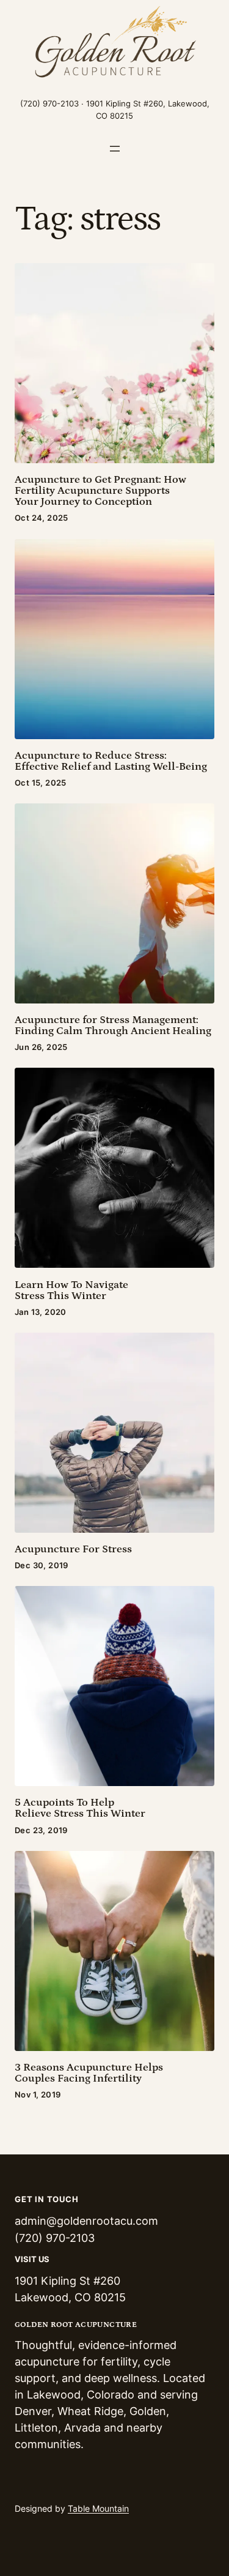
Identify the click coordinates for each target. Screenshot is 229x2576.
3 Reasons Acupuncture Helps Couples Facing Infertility (89, 2073)
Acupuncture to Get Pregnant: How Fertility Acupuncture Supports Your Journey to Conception (100, 491)
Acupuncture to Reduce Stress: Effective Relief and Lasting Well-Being (111, 761)
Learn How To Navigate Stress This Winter (71, 1290)
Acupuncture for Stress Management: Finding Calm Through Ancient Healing (113, 1026)
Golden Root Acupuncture (76, 2325)
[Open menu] (115, 149)
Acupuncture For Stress (73, 1549)
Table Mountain (98, 2508)
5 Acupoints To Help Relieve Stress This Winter (80, 1808)
